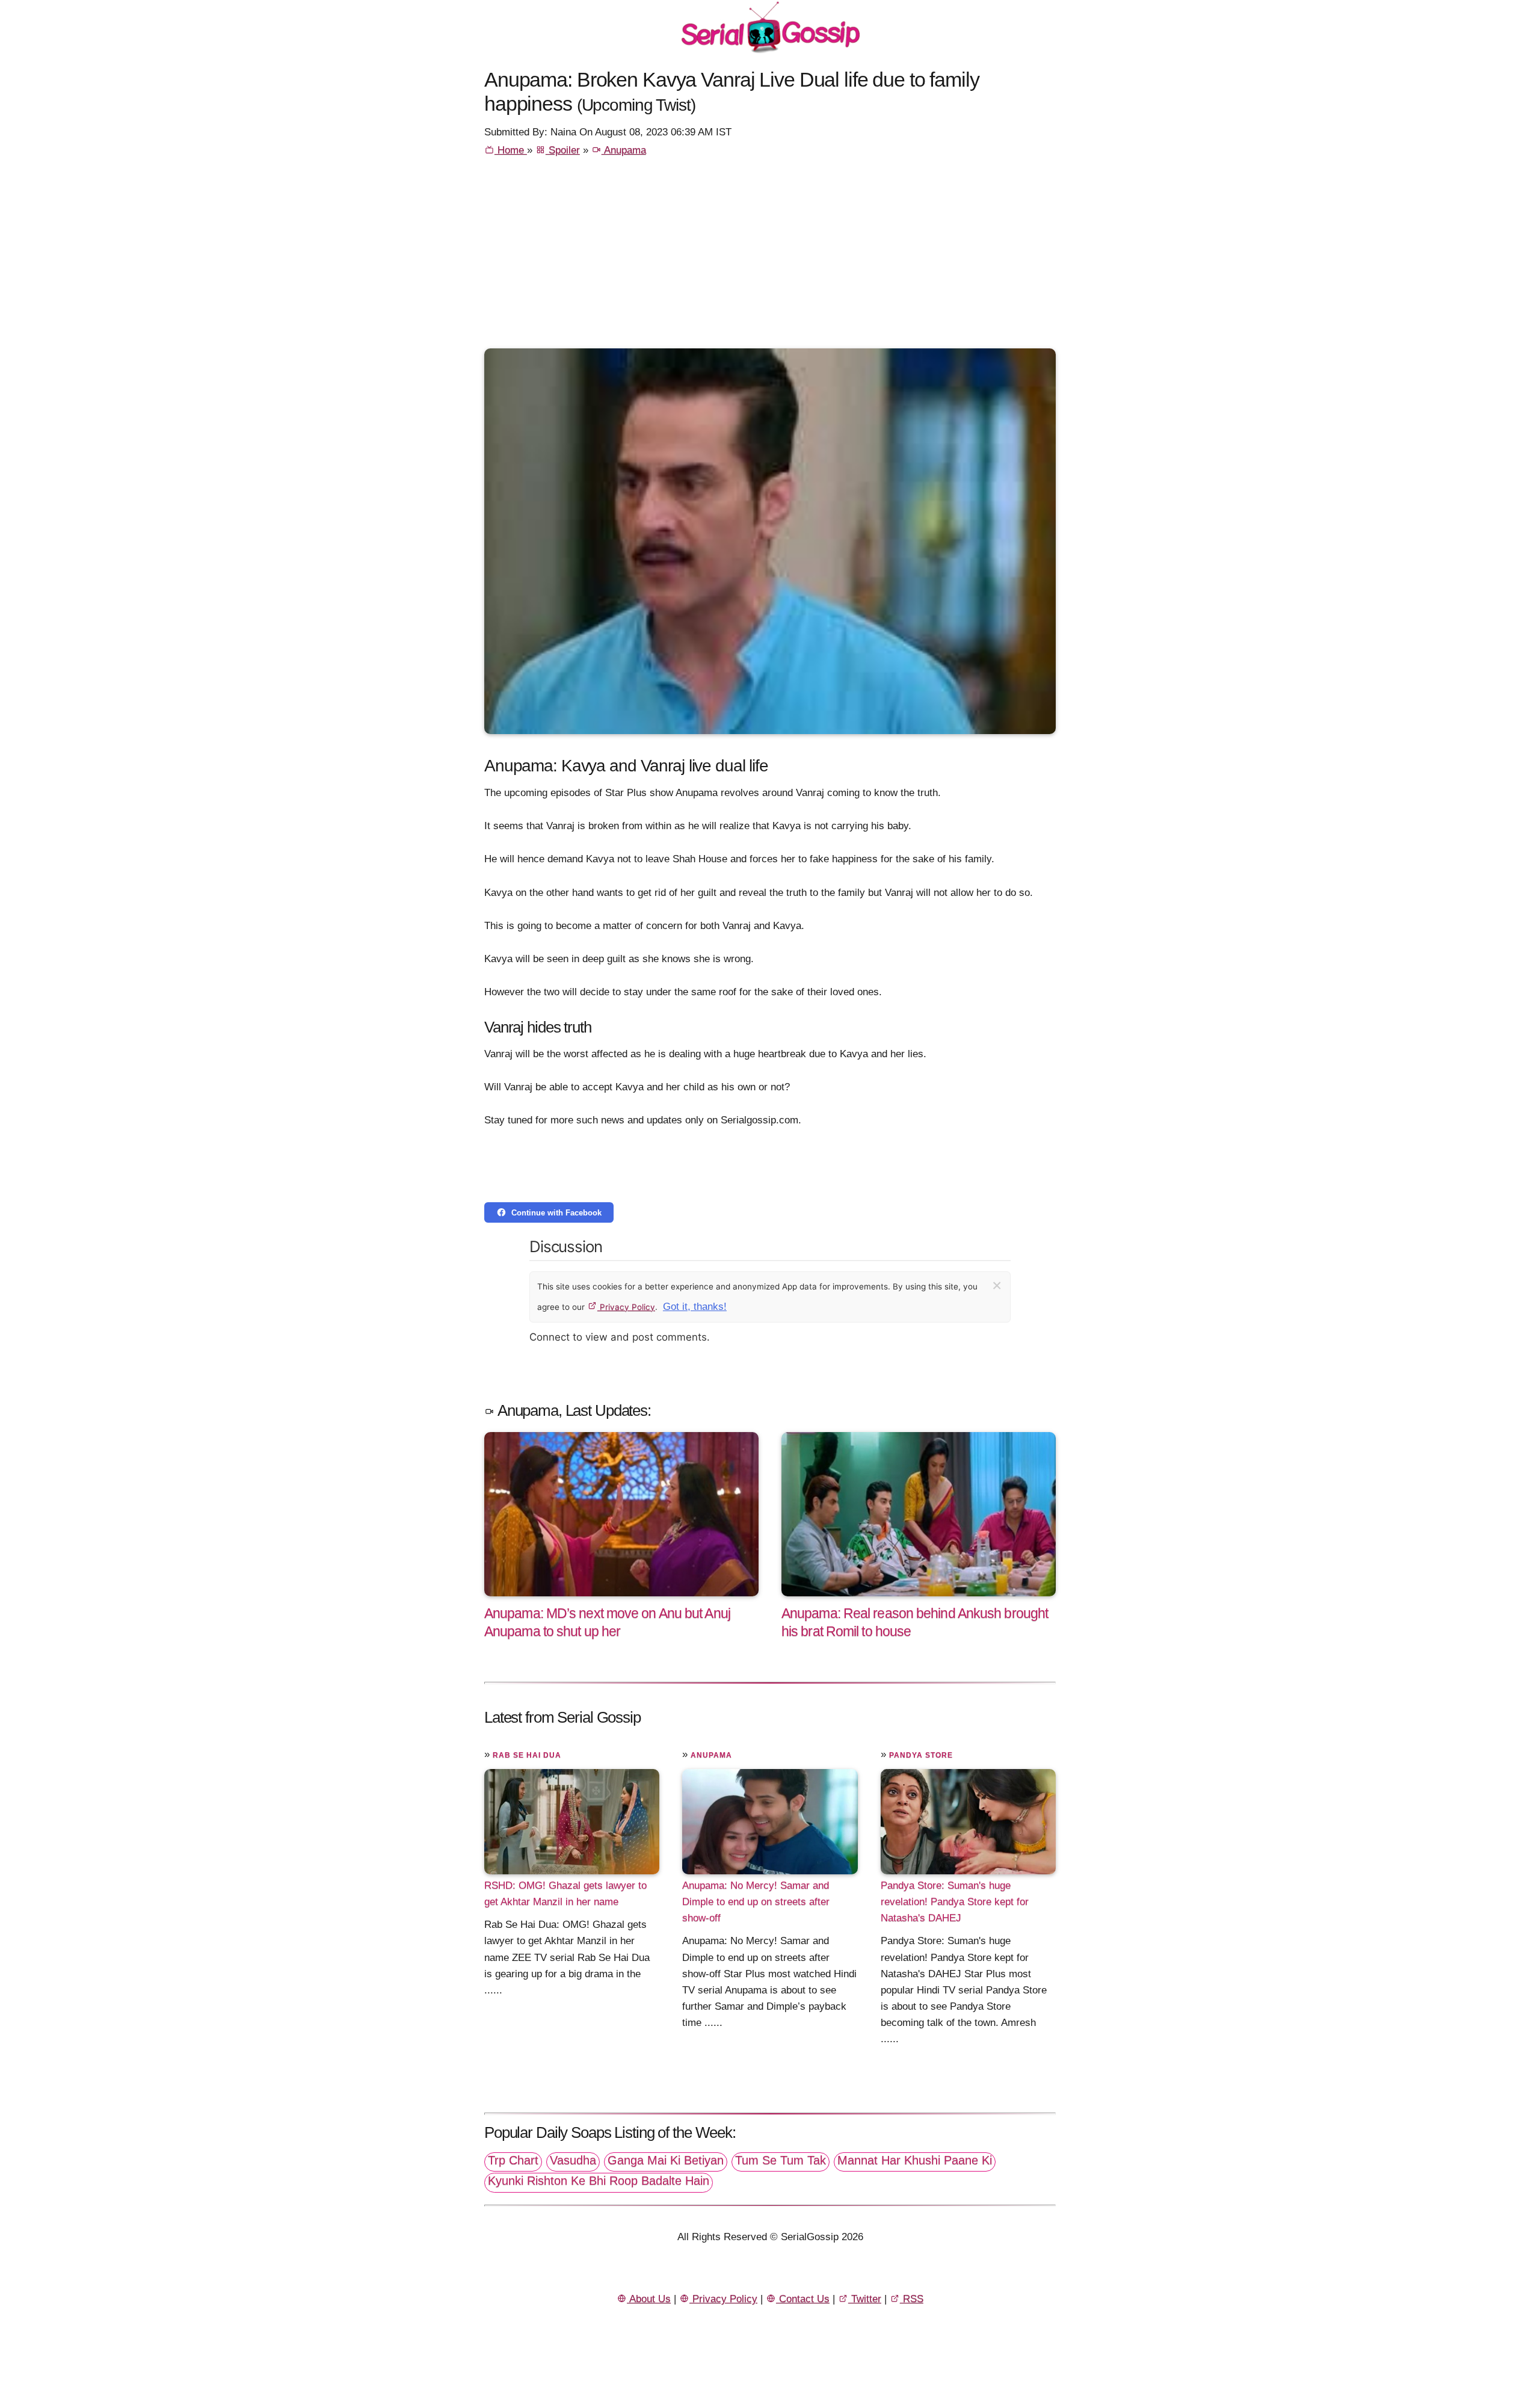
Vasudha (573, 2160)
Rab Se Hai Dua (527, 1755)
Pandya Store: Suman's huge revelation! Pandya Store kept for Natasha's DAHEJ (955, 1902)
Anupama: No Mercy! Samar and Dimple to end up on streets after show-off (756, 1902)
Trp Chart (513, 2160)
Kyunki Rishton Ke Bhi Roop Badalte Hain (599, 2181)
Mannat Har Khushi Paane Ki (915, 2160)
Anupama (624, 150)
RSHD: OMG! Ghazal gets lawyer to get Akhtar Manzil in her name (565, 1894)
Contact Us (803, 2299)
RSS (912, 2299)
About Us (649, 2299)
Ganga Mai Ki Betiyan (666, 2160)
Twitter (865, 2299)
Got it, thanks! (695, 1307)
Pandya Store (921, 1755)
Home (511, 150)
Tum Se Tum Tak (781, 2160)
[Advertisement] (770, 258)
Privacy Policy (626, 1307)
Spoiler (563, 150)
